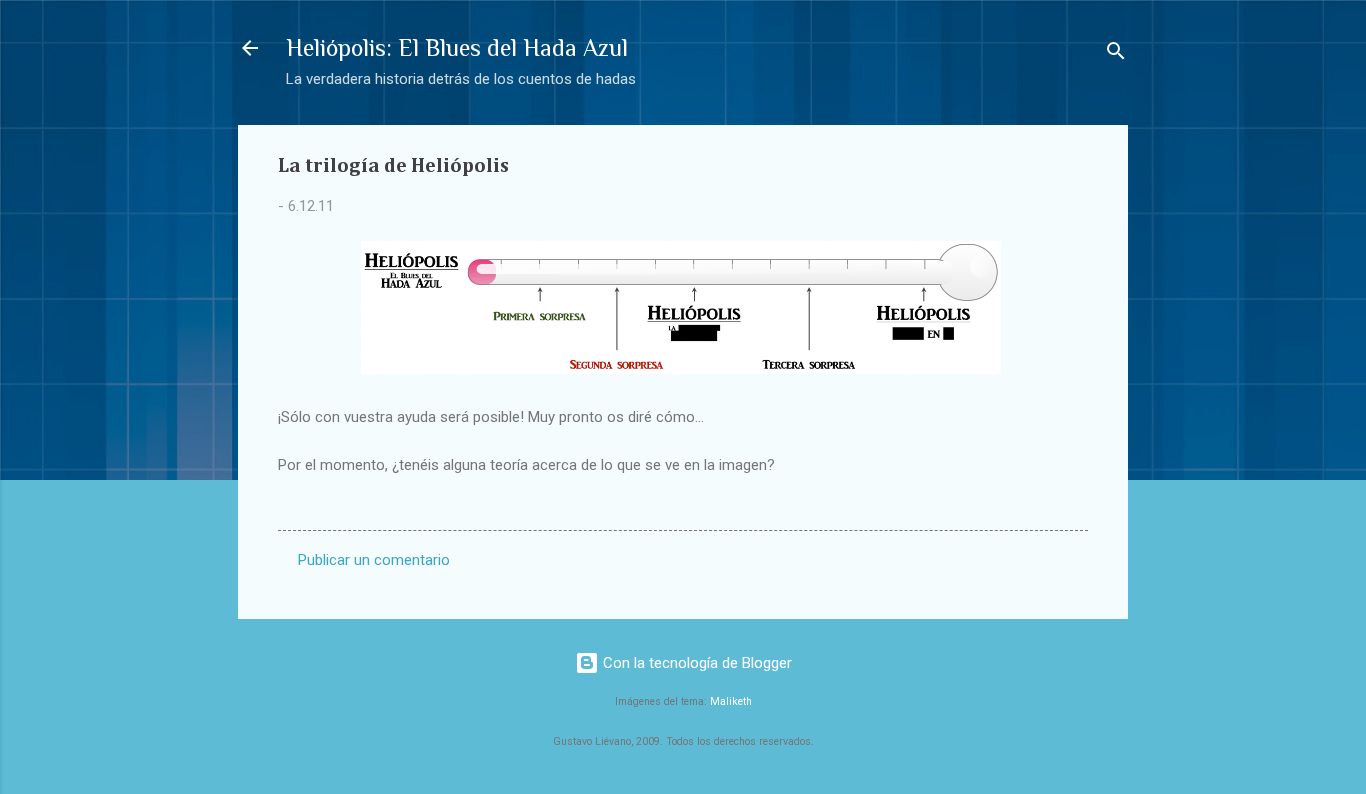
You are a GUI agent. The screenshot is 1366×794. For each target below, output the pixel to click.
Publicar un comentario (374, 560)
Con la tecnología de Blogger (695, 663)
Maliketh (731, 701)
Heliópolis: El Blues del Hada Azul (457, 47)
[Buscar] (1116, 54)
